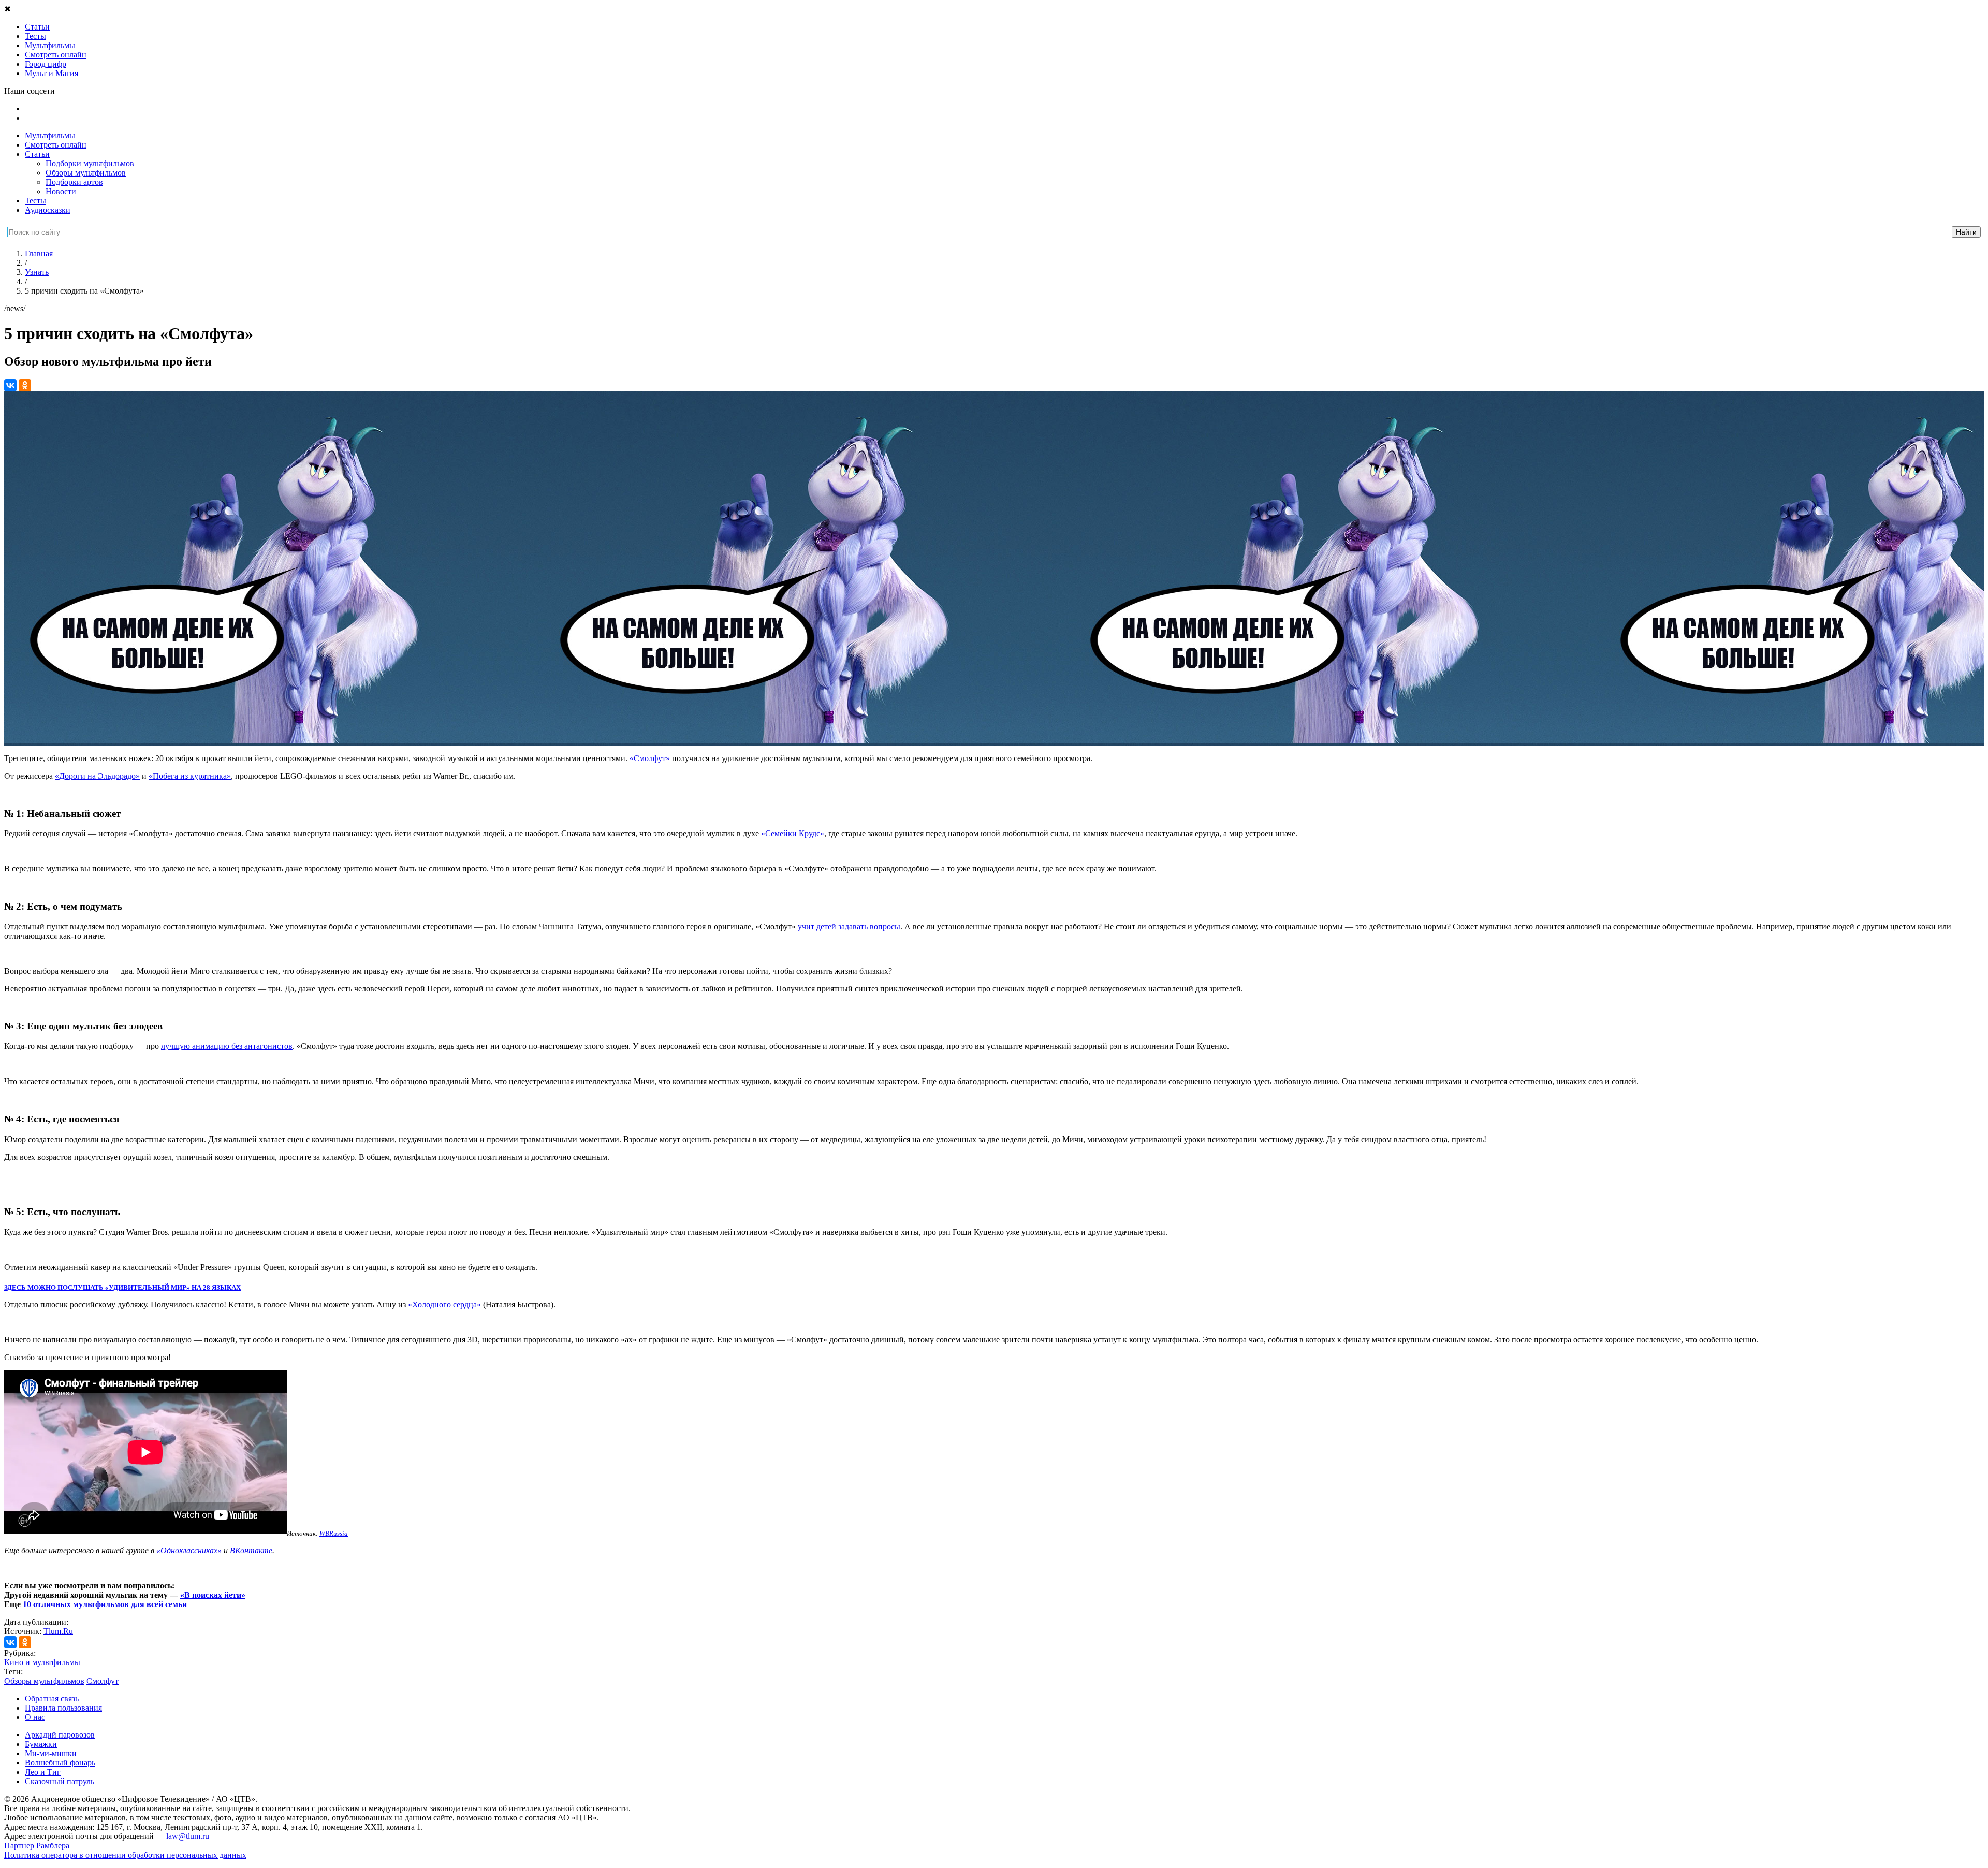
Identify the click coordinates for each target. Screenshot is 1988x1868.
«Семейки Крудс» (793, 833)
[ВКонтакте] (10, 385)
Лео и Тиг (43, 1772)
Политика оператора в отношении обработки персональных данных (125, 1855)
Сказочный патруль (60, 1781)
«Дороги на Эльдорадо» (97, 776)
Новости (61, 191)
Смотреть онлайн (56, 145)
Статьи (37, 154)
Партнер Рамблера (37, 1845)
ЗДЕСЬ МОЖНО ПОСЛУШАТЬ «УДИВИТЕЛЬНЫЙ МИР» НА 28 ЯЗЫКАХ (122, 1287)
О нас (35, 1717)
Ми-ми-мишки (51, 1753)
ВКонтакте (251, 1550)
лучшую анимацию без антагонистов (227, 1046)
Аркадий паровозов (60, 1735)
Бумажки (41, 1744)
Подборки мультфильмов (90, 163)
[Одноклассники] (25, 385)
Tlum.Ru (58, 1631)
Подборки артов (74, 182)
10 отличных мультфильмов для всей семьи (105, 1604)
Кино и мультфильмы (42, 1662)
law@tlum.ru (188, 1836)
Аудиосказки (48, 210)
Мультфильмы (50, 135)
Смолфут (103, 1681)
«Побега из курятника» (190, 776)
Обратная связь (52, 1698)
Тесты (35, 201)
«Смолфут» (650, 758)
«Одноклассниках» (189, 1550)
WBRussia (334, 1533)
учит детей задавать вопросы (849, 926)
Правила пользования (63, 1708)
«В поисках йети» (213, 1595)
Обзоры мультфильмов (86, 173)
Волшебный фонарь (60, 1763)
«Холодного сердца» (444, 1304)
